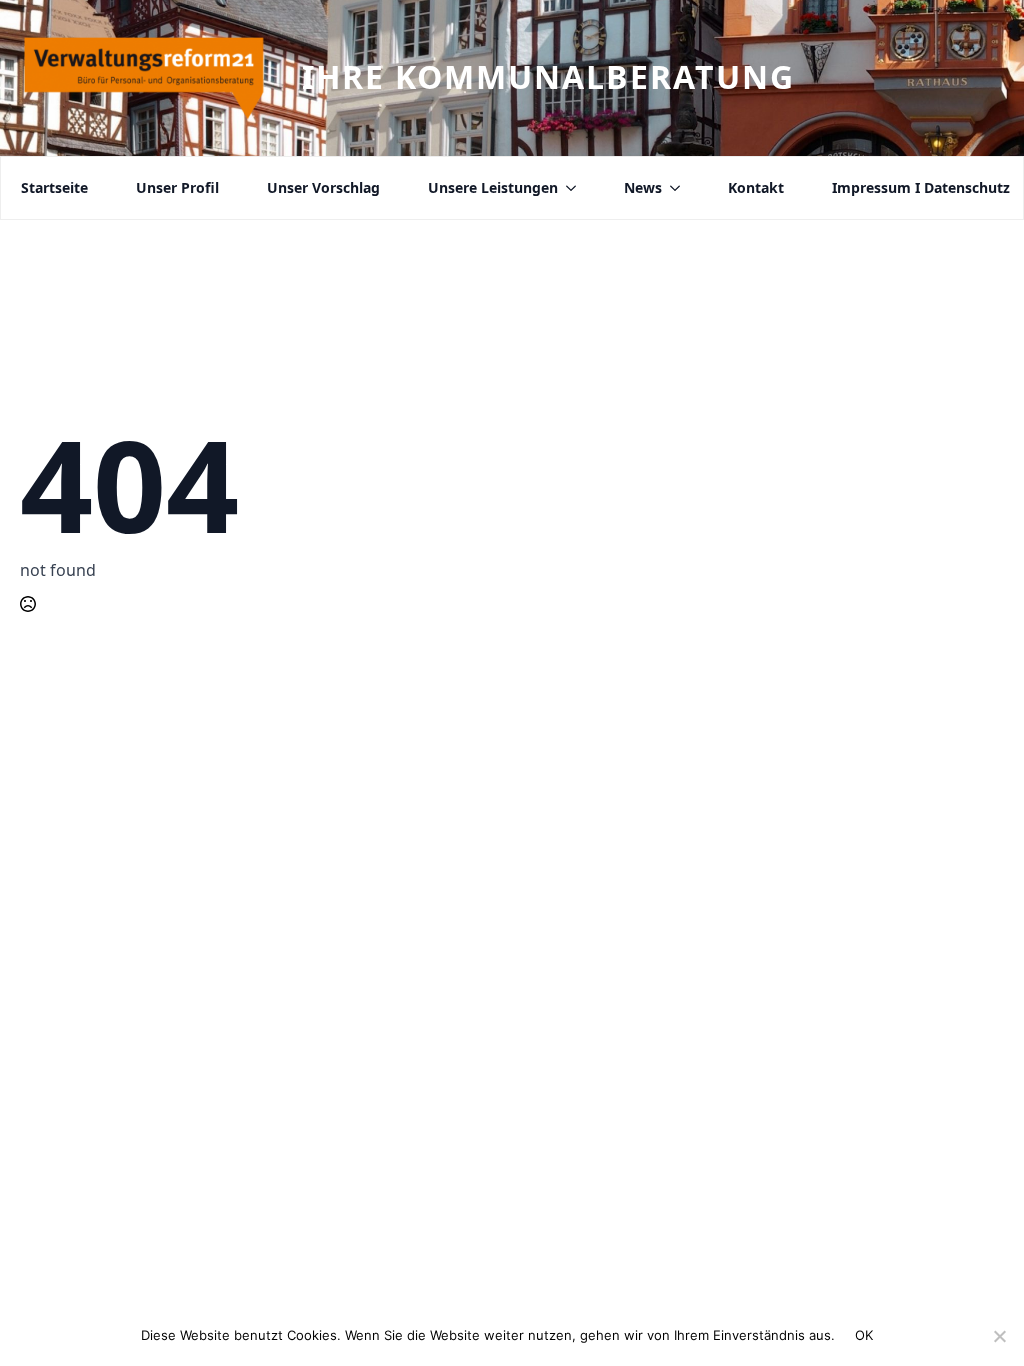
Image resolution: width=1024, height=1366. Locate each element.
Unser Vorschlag (323, 188)
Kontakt (756, 188)
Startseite (54, 188)
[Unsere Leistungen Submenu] (567, 188)
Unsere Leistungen (493, 188)
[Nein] (999, 1336)
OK (864, 1335)
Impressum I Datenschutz (921, 188)
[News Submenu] (671, 188)
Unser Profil (177, 188)
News (643, 188)
